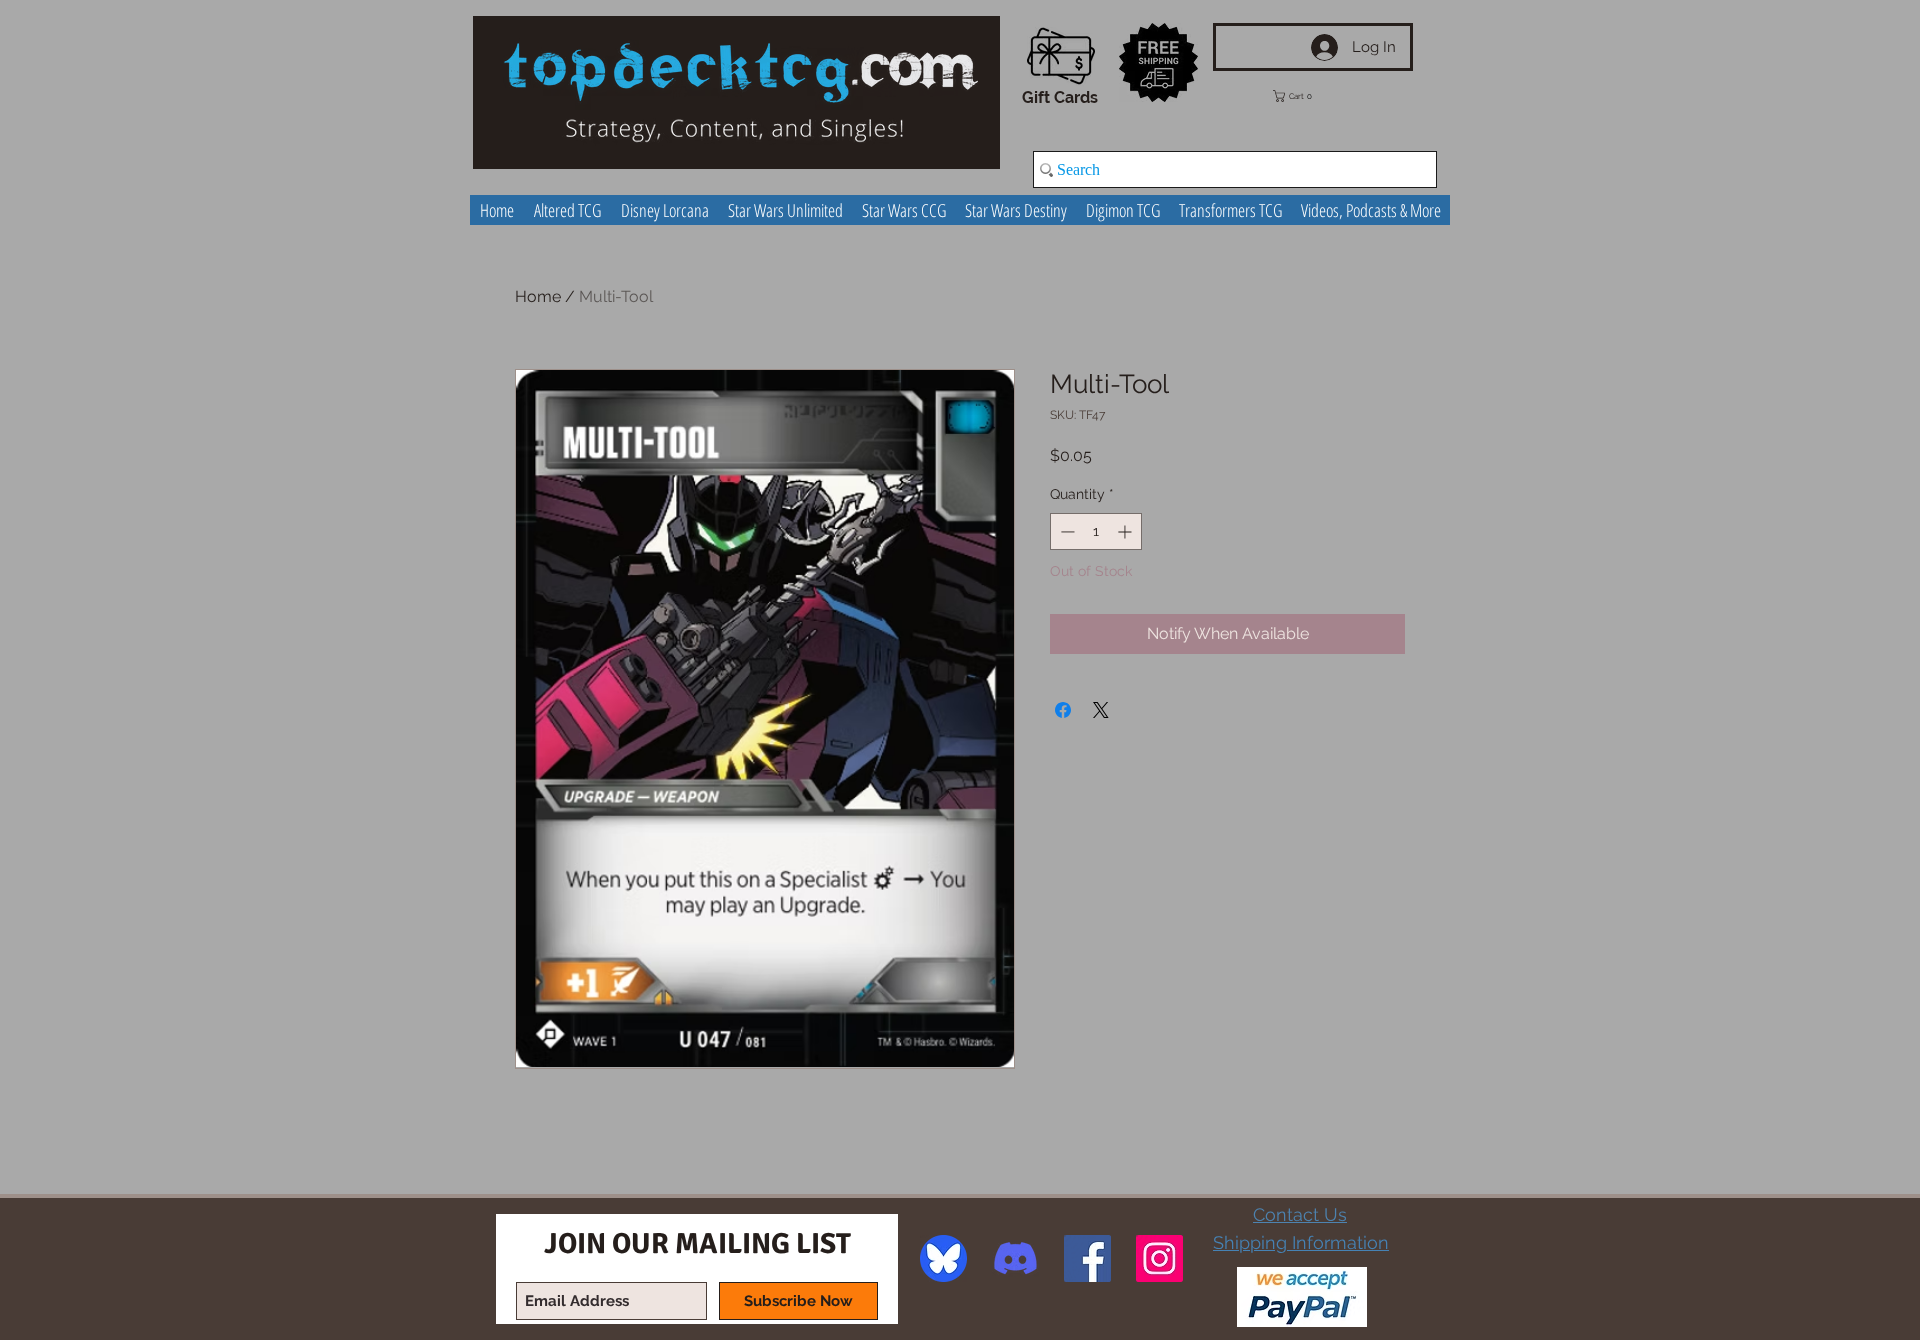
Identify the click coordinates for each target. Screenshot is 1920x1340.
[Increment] (1126, 531)
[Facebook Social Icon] (1087, 1258)
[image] (943, 1258)
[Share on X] (1101, 710)
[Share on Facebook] (1063, 710)
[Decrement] (1065, 531)
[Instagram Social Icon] (1159, 1258)
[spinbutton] (1096, 531)
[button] (1307, 96)
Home (538, 296)
